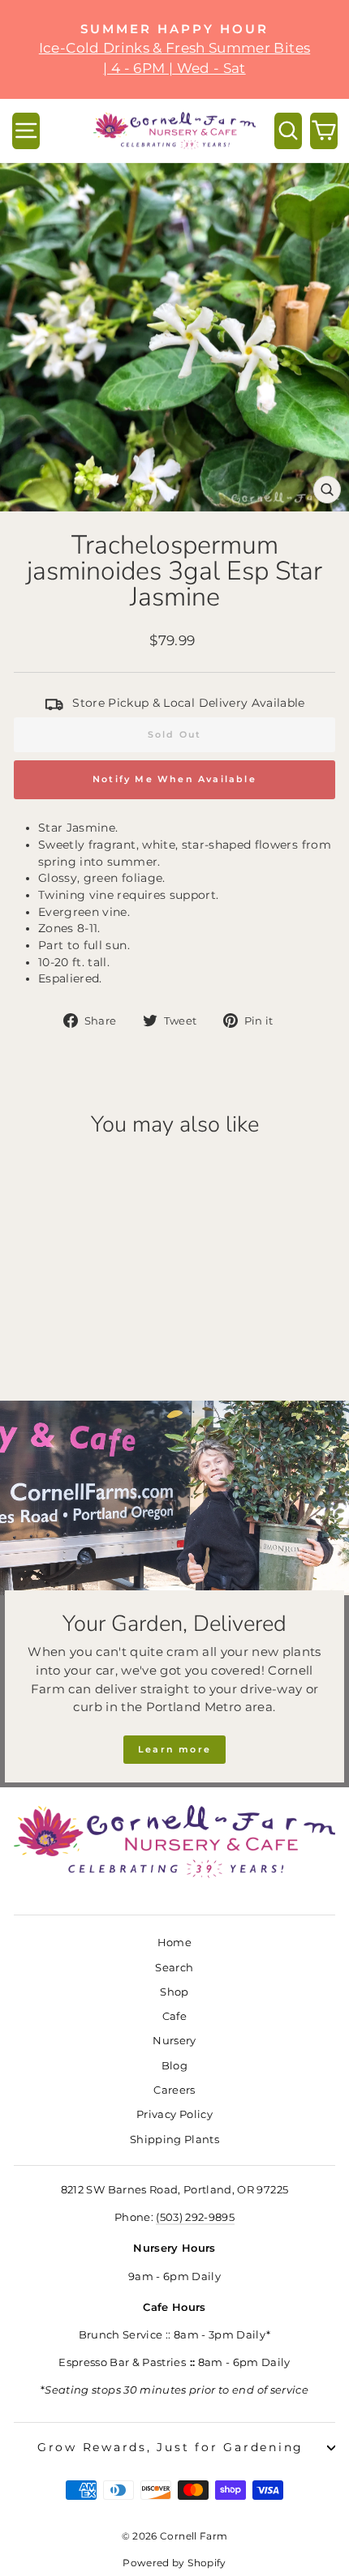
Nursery (174, 2041)
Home (174, 1943)
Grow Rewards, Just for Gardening (170, 2447)
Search (174, 1968)
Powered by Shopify (174, 2563)
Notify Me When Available (174, 779)
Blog (174, 2066)
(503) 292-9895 (195, 2217)
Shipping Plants (174, 2140)
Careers (174, 2090)
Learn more (174, 1749)
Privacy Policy (174, 2114)
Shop (174, 1992)
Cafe (174, 2016)
